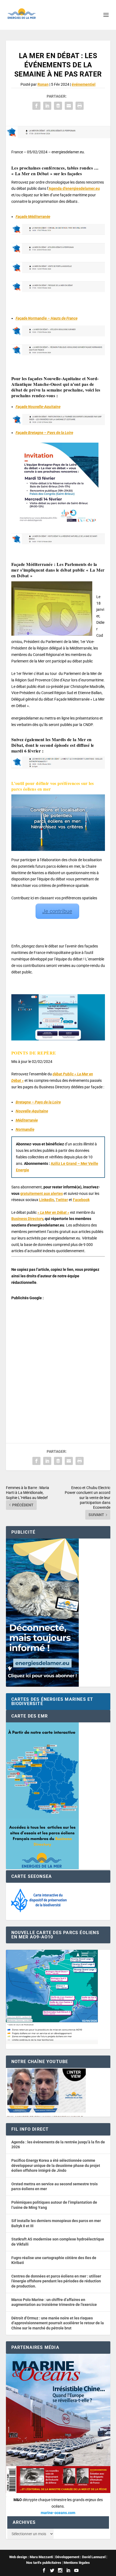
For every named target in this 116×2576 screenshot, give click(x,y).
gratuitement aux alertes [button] (42, 1193)
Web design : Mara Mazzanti (31, 2557)
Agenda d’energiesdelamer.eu (74, 188)
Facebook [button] (81, 1200)
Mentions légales (77, 2563)
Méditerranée (27, 1120)
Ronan (43, 84)
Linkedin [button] (47, 1200)
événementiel (84, 84)
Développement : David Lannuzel (80, 2557)
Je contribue (57, 911)
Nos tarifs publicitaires (44, 2563)
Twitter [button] (62, 1200)
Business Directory (27, 1219)
